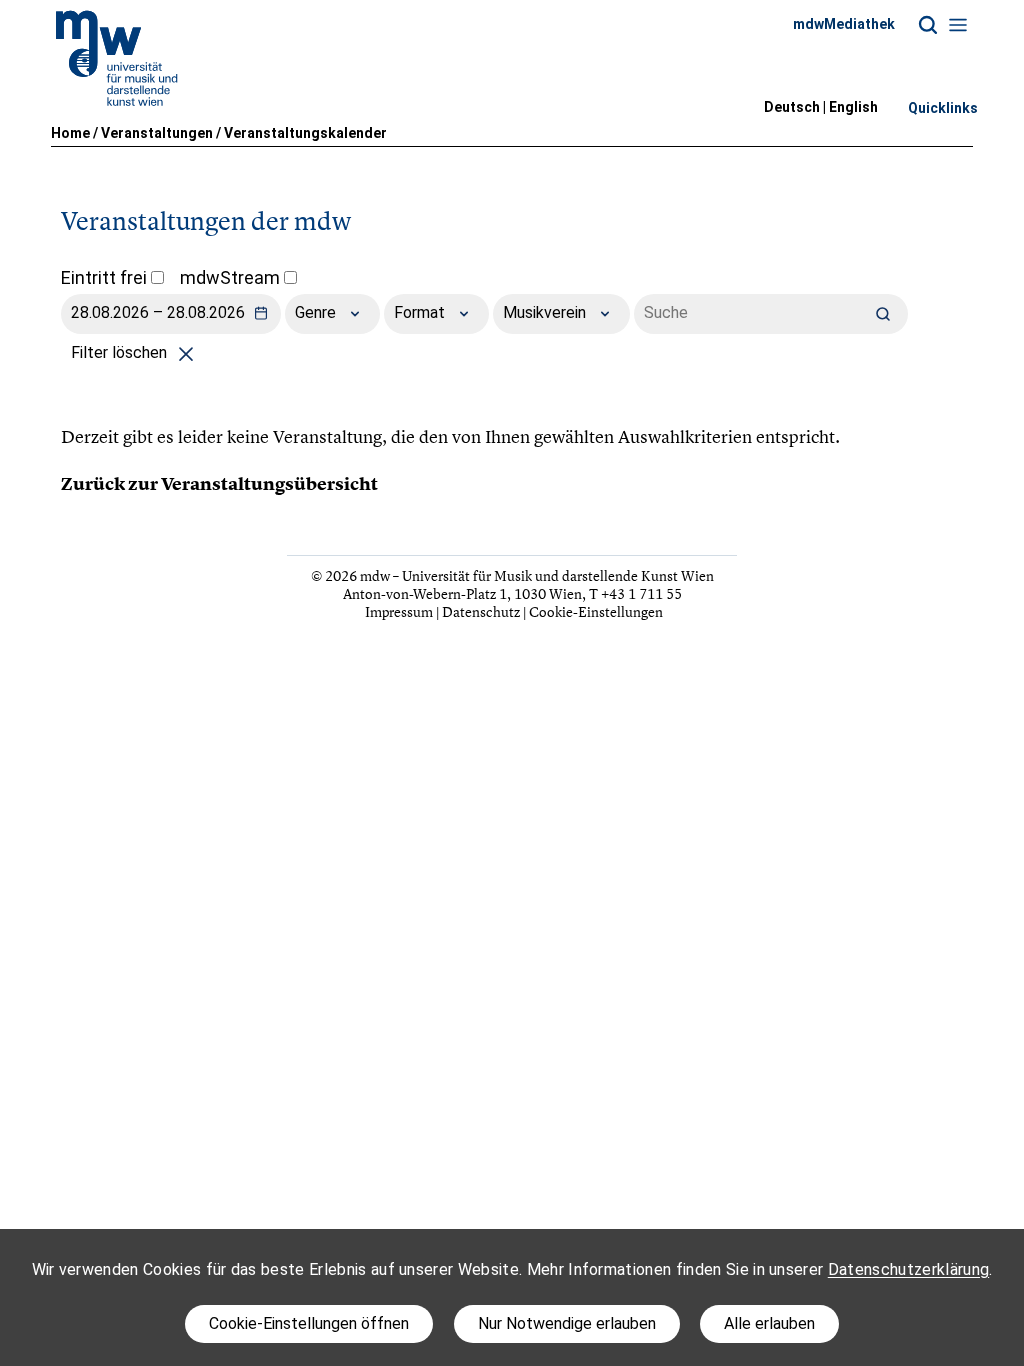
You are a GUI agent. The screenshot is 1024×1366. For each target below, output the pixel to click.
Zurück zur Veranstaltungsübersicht (219, 484)
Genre (317, 312)
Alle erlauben (769, 1323)
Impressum (399, 611)
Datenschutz (481, 611)
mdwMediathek (844, 24)
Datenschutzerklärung (908, 1269)
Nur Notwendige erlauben (567, 1323)
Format (421, 312)
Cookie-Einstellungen (596, 611)
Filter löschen (121, 352)
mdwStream (232, 277)
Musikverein (546, 312)
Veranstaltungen (157, 133)
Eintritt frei (106, 277)
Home (70, 133)
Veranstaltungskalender (305, 133)
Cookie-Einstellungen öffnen (309, 1323)
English (853, 107)
